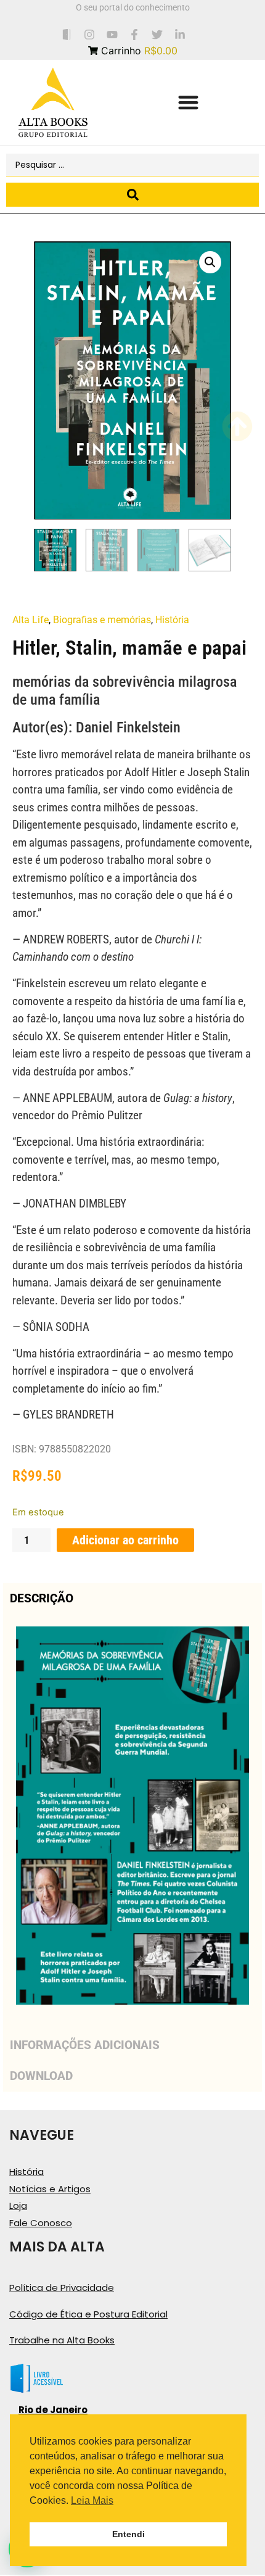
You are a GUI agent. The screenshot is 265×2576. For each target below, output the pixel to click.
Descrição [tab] (42, 1598)
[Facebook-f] (135, 34)
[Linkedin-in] (180, 34)
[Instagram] (89, 34)
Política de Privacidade (62, 2288)
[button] (188, 103)
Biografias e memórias (102, 620)
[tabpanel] (132, 1822)
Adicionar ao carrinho (125, 1540)
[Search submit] (132, 195)
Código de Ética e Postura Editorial (88, 2314)
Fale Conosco (41, 2223)
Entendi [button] (128, 2534)
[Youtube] (112, 34)
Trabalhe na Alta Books (62, 2340)
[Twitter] (157, 34)
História (172, 620)
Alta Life (31, 620)
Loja (18, 2205)
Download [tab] (41, 2076)
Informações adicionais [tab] (85, 2045)
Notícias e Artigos (50, 2189)
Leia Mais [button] (92, 2500)
